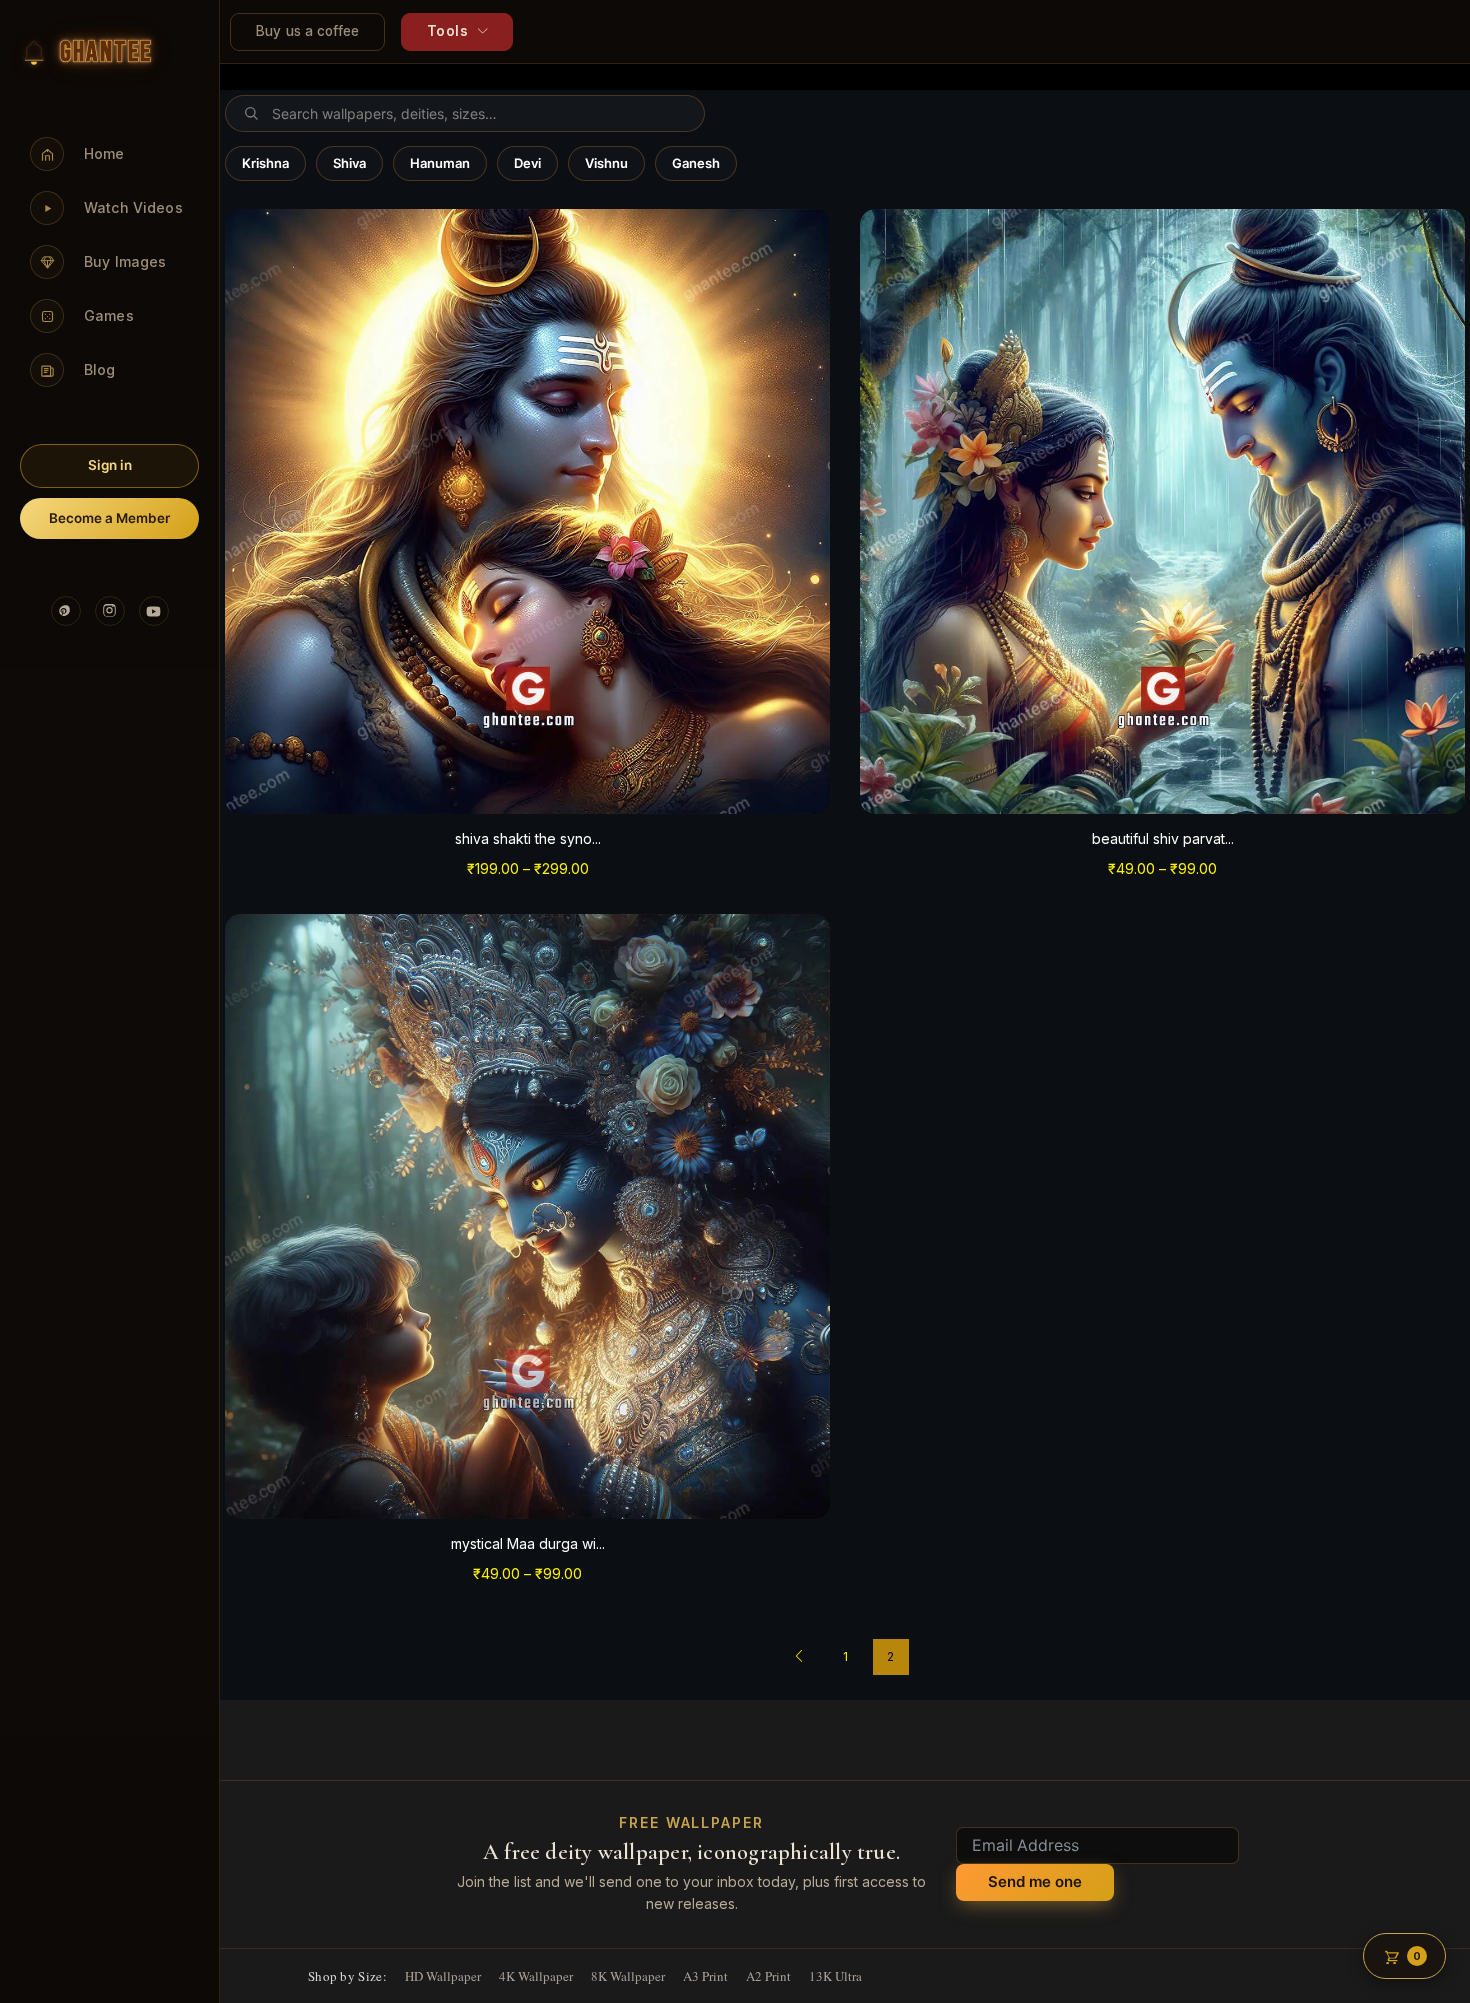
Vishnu (606, 163)
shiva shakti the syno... (528, 838)
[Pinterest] (66, 611)
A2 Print (768, 1976)
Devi (527, 163)
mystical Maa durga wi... (528, 1543)
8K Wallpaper (628, 1976)
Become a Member (109, 518)
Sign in (110, 465)
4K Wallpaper (536, 1976)
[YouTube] (154, 611)
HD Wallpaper (443, 1976)
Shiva (349, 163)
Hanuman (440, 163)
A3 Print (705, 1976)
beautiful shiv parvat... (1163, 838)
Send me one (1035, 1881)
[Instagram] (110, 611)
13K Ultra (835, 1976)
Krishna (265, 163)
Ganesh (696, 163)
